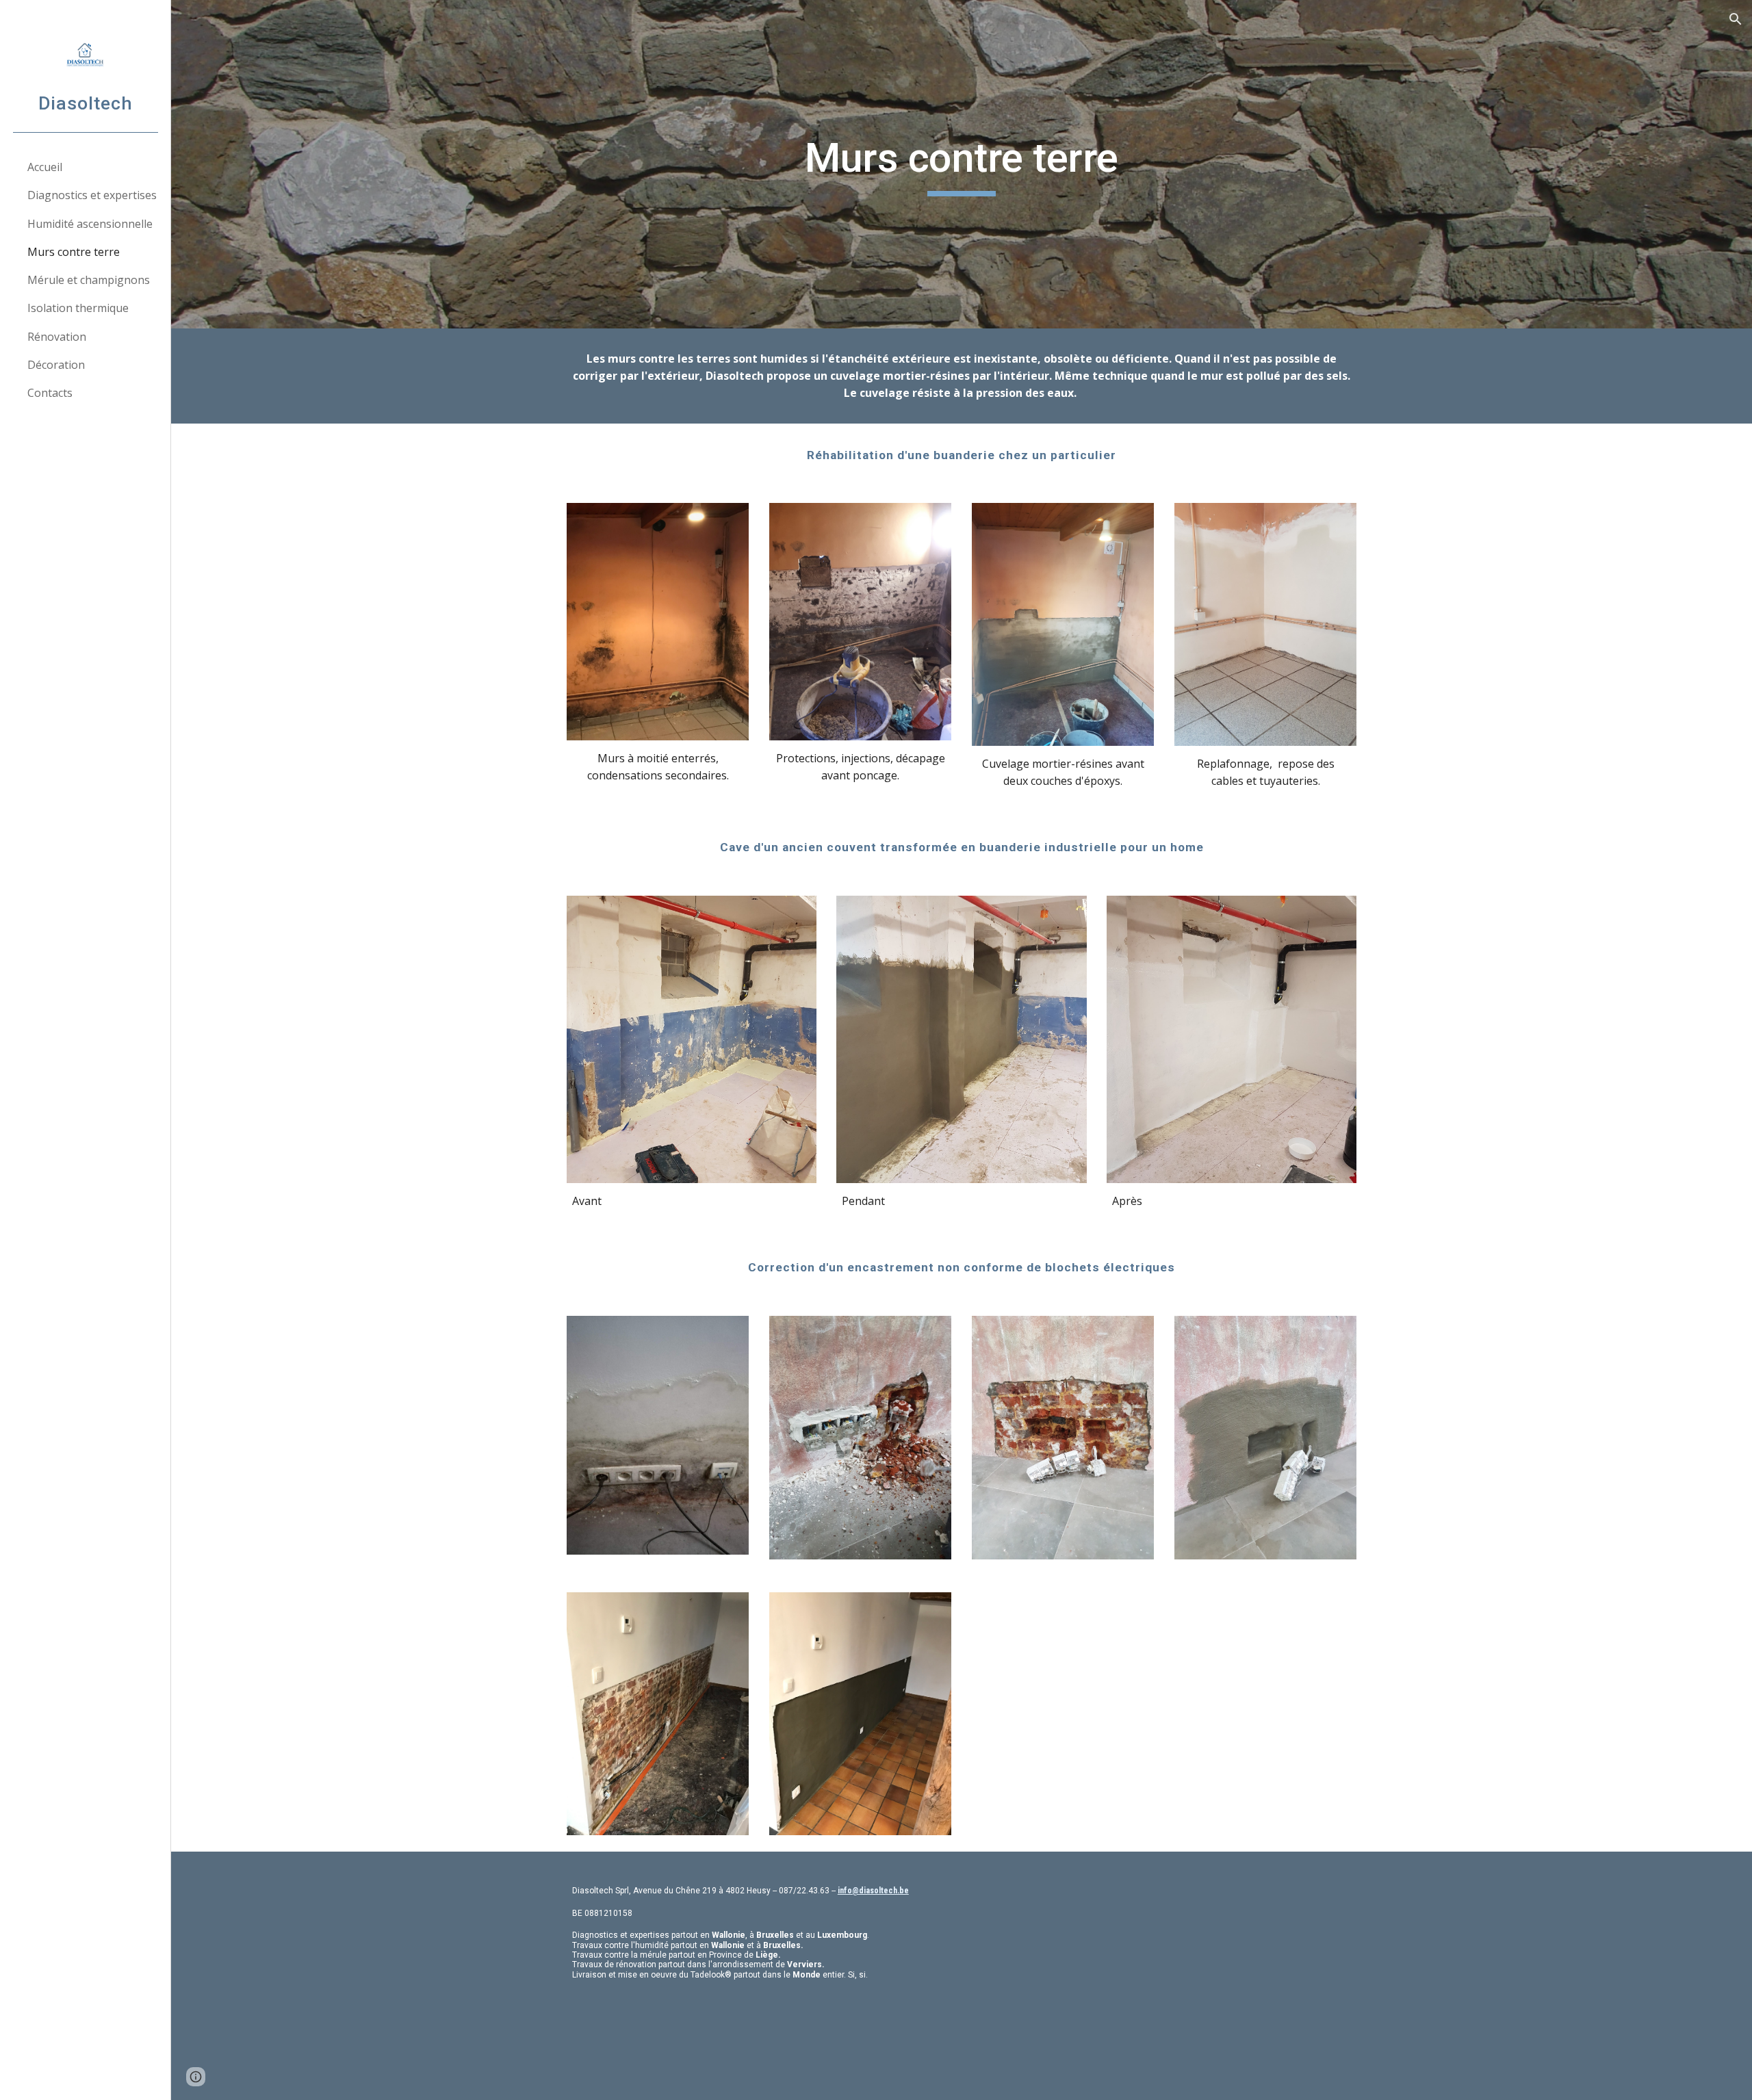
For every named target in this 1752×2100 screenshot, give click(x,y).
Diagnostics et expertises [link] (92, 195)
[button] (1736, 19)
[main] (962, 164)
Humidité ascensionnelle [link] (90, 224)
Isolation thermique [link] (78, 308)
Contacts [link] (50, 393)
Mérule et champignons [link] (89, 280)
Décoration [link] (56, 365)
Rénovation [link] (57, 337)
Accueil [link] (45, 167)
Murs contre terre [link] (74, 252)
